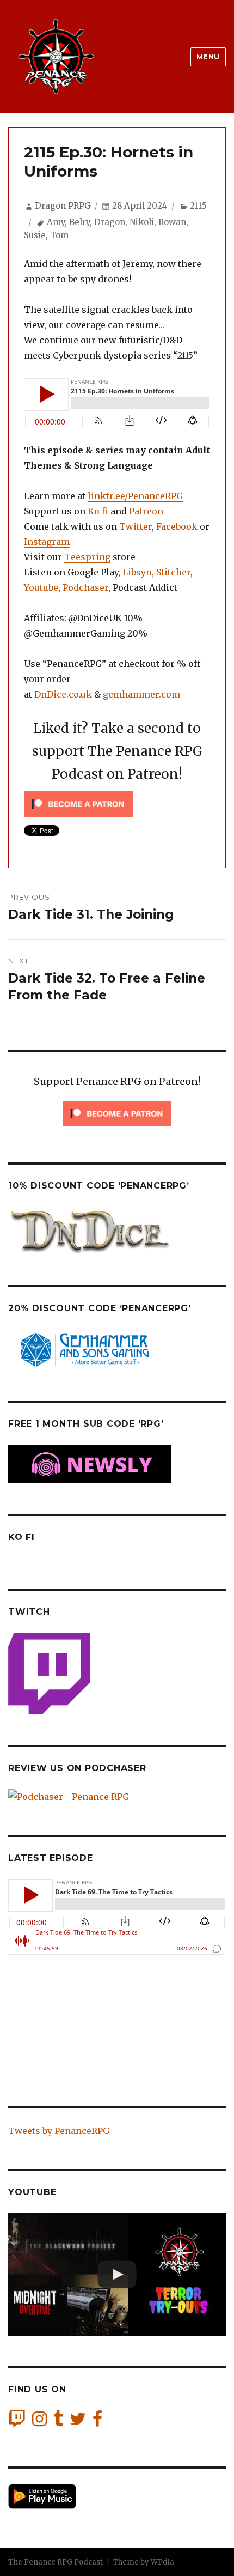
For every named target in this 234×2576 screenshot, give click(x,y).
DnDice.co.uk (63, 694)
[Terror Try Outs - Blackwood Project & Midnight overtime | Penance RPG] (117, 2274)
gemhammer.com (141, 694)
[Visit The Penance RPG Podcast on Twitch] (17, 2422)
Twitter (136, 526)
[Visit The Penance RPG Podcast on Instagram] (39, 2422)
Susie (35, 235)
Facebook (177, 526)
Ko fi (98, 511)
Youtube (41, 587)
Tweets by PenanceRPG (59, 2131)
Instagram (47, 542)
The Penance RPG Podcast (56, 2562)
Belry (79, 222)
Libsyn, (138, 572)
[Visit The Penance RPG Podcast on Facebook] (97, 2422)
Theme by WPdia (143, 2562)
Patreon (146, 511)
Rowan (172, 222)
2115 (198, 206)
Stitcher (173, 572)
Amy (56, 222)
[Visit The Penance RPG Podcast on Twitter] (78, 2422)
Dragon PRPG (63, 206)
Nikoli (142, 222)
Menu (208, 57)
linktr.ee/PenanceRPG (135, 496)
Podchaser (85, 587)
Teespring (87, 557)
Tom (59, 235)
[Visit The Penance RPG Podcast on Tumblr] (58, 2422)
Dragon (110, 222)
